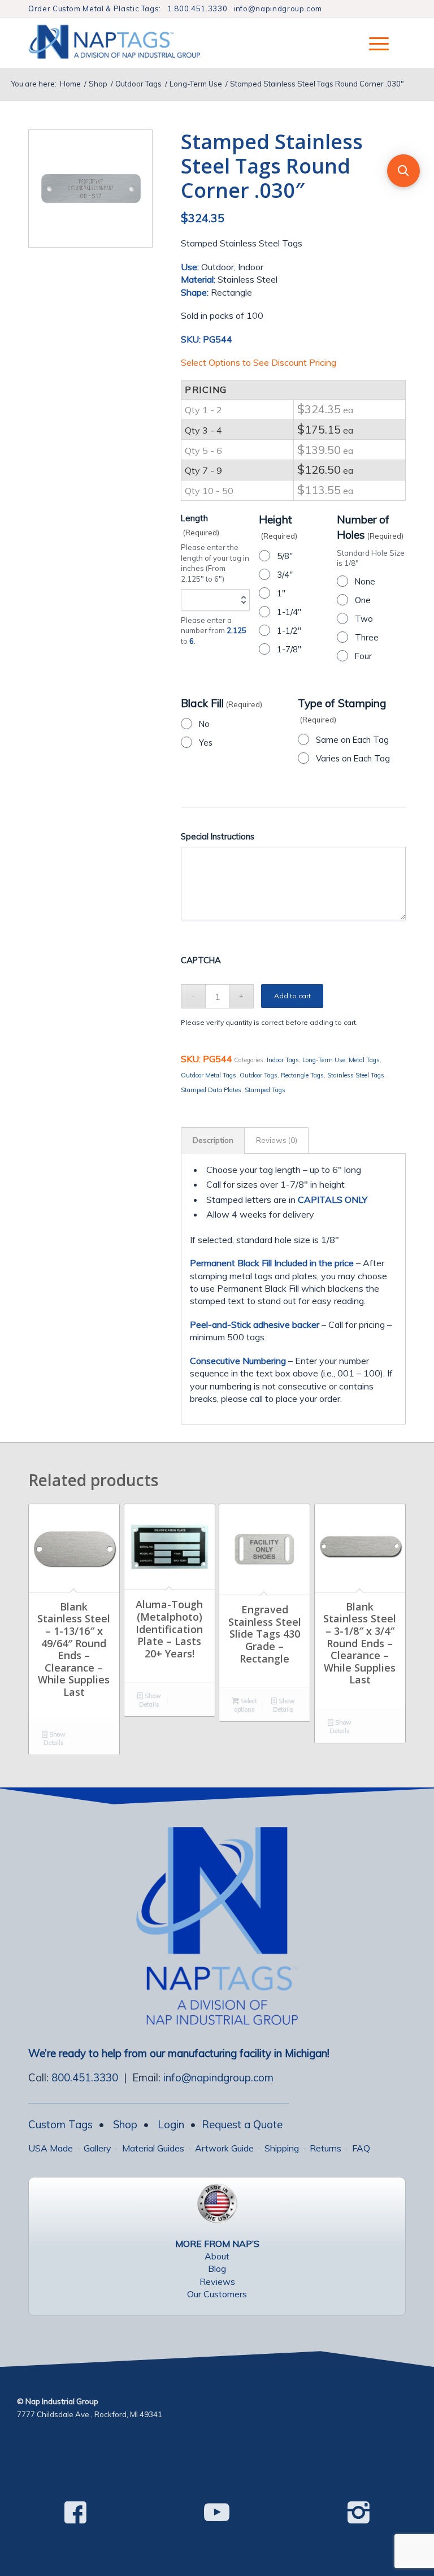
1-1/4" (289, 612)
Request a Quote (242, 2124)
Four (363, 656)
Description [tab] (213, 1140)
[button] (403, 171)
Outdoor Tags (259, 1075)
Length (200, 525)
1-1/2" (289, 631)
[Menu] (373, 43)
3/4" (285, 575)
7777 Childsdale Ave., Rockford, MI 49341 (90, 2414)
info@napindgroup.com (278, 8)
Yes (206, 743)
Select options (246, 1705)
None (365, 581)
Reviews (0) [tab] (277, 1140)
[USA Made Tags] (217, 2203)
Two (364, 619)
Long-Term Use (324, 1060)
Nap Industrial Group (62, 2401)
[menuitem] (373, 43)
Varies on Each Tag (353, 758)
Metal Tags (364, 1060)
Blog (217, 2268)
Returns (325, 2148)
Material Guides (153, 2148)
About (217, 2256)
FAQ (361, 2148)
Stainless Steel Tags (356, 1075)
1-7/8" (289, 649)
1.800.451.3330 (197, 8)
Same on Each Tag (352, 740)
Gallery (97, 2148)
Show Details (55, 1739)
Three (367, 637)
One (363, 600)
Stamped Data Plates (211, 1090)
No (204, 724)
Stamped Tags (265, 1090)
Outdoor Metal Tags (209, 1075)
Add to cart (292, 996)
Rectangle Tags (302, 1075)
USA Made (51, 2148)
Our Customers (217, 2294)
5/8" (285, 556)
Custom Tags (60, 2124)
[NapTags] (126, 43)
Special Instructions (218, 836)
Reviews (217, 2281)
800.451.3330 (85, 2077)
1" (281, 593)
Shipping (282, 2148)
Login (171, 2124)
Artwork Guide (224, 2148)
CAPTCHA (201, 960)
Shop (125, 2124)
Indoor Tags (283, 1060)
